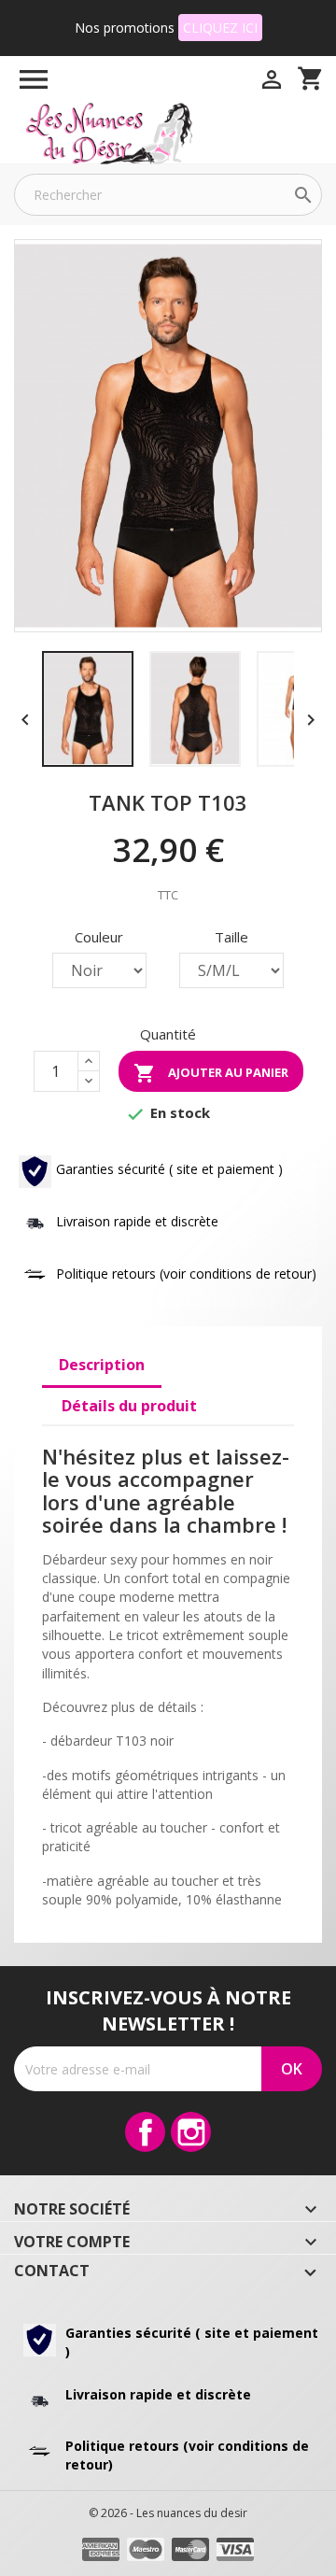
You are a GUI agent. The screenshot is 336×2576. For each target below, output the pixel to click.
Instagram (191, 2132)
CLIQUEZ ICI (220, 28)
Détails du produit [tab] (129, 1406)
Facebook (145, 2132)
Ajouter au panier (211, 1073)
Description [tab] (102, 1365)
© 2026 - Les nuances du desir (168, 2513)
